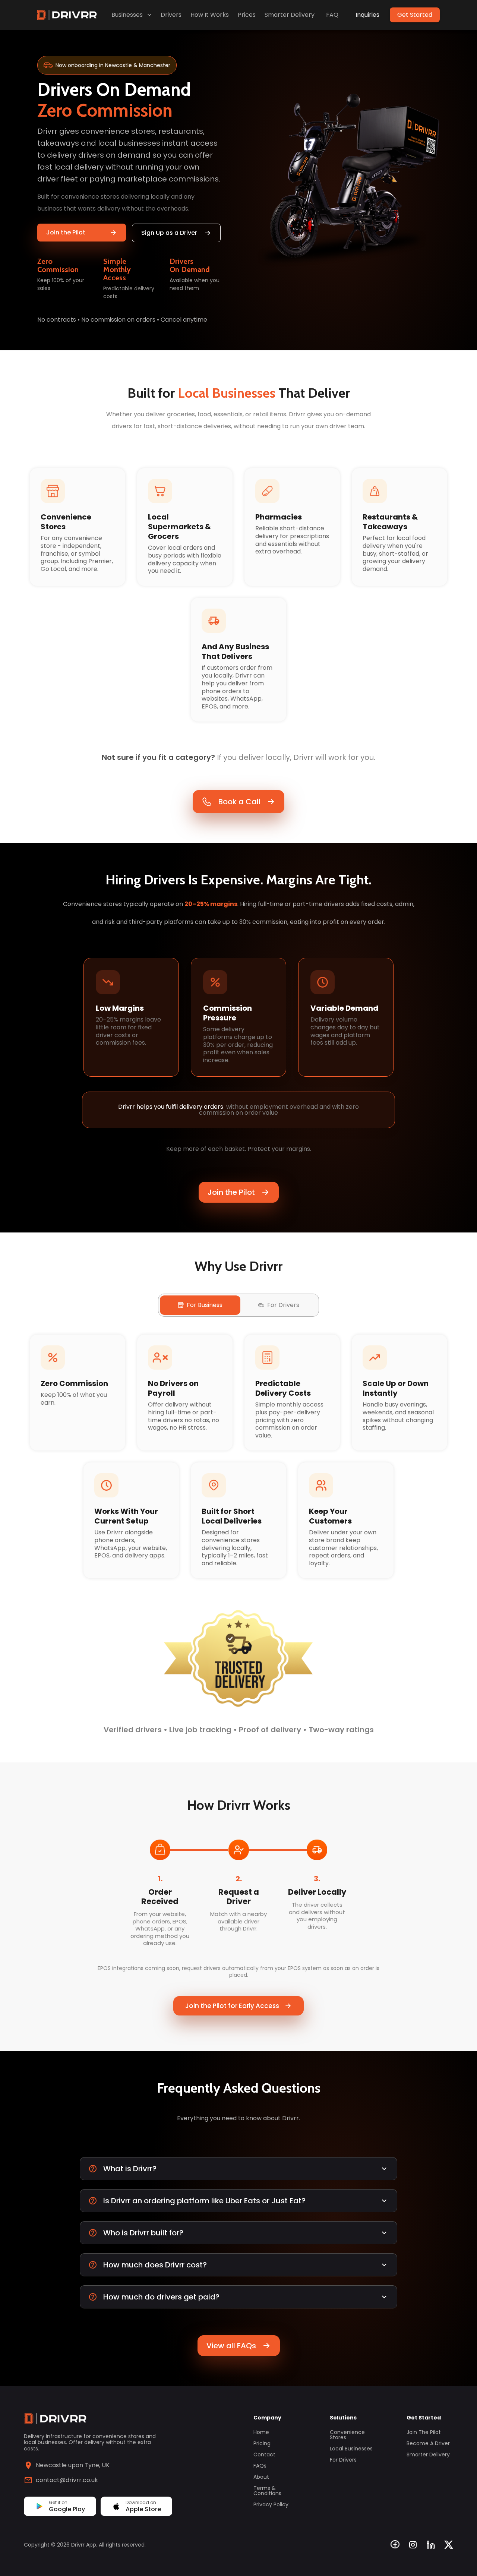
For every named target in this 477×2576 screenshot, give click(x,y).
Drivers (171, 15)
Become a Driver (428, 2443)
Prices (247, 15)
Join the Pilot (66, 232)
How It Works (210, 15)
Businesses (127, 15)
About (261, 2477)
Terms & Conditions (267, 2491)
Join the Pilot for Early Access (232, 2006)
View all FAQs (231, 2346)
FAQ (332, 15)
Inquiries (367, 15)
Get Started (415, 15)
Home (261, 2432)
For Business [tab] (205, 1305)
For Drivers (343, 2460)
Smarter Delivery (290, 15)
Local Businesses (351, 2449)
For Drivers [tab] (283, 1305)
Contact (264, 2455)
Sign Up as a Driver (169, 233)
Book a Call (239, 802)
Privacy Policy (271, 2504)
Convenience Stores (347, 2435)
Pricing (262, 2443)
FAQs (260, 2466)
